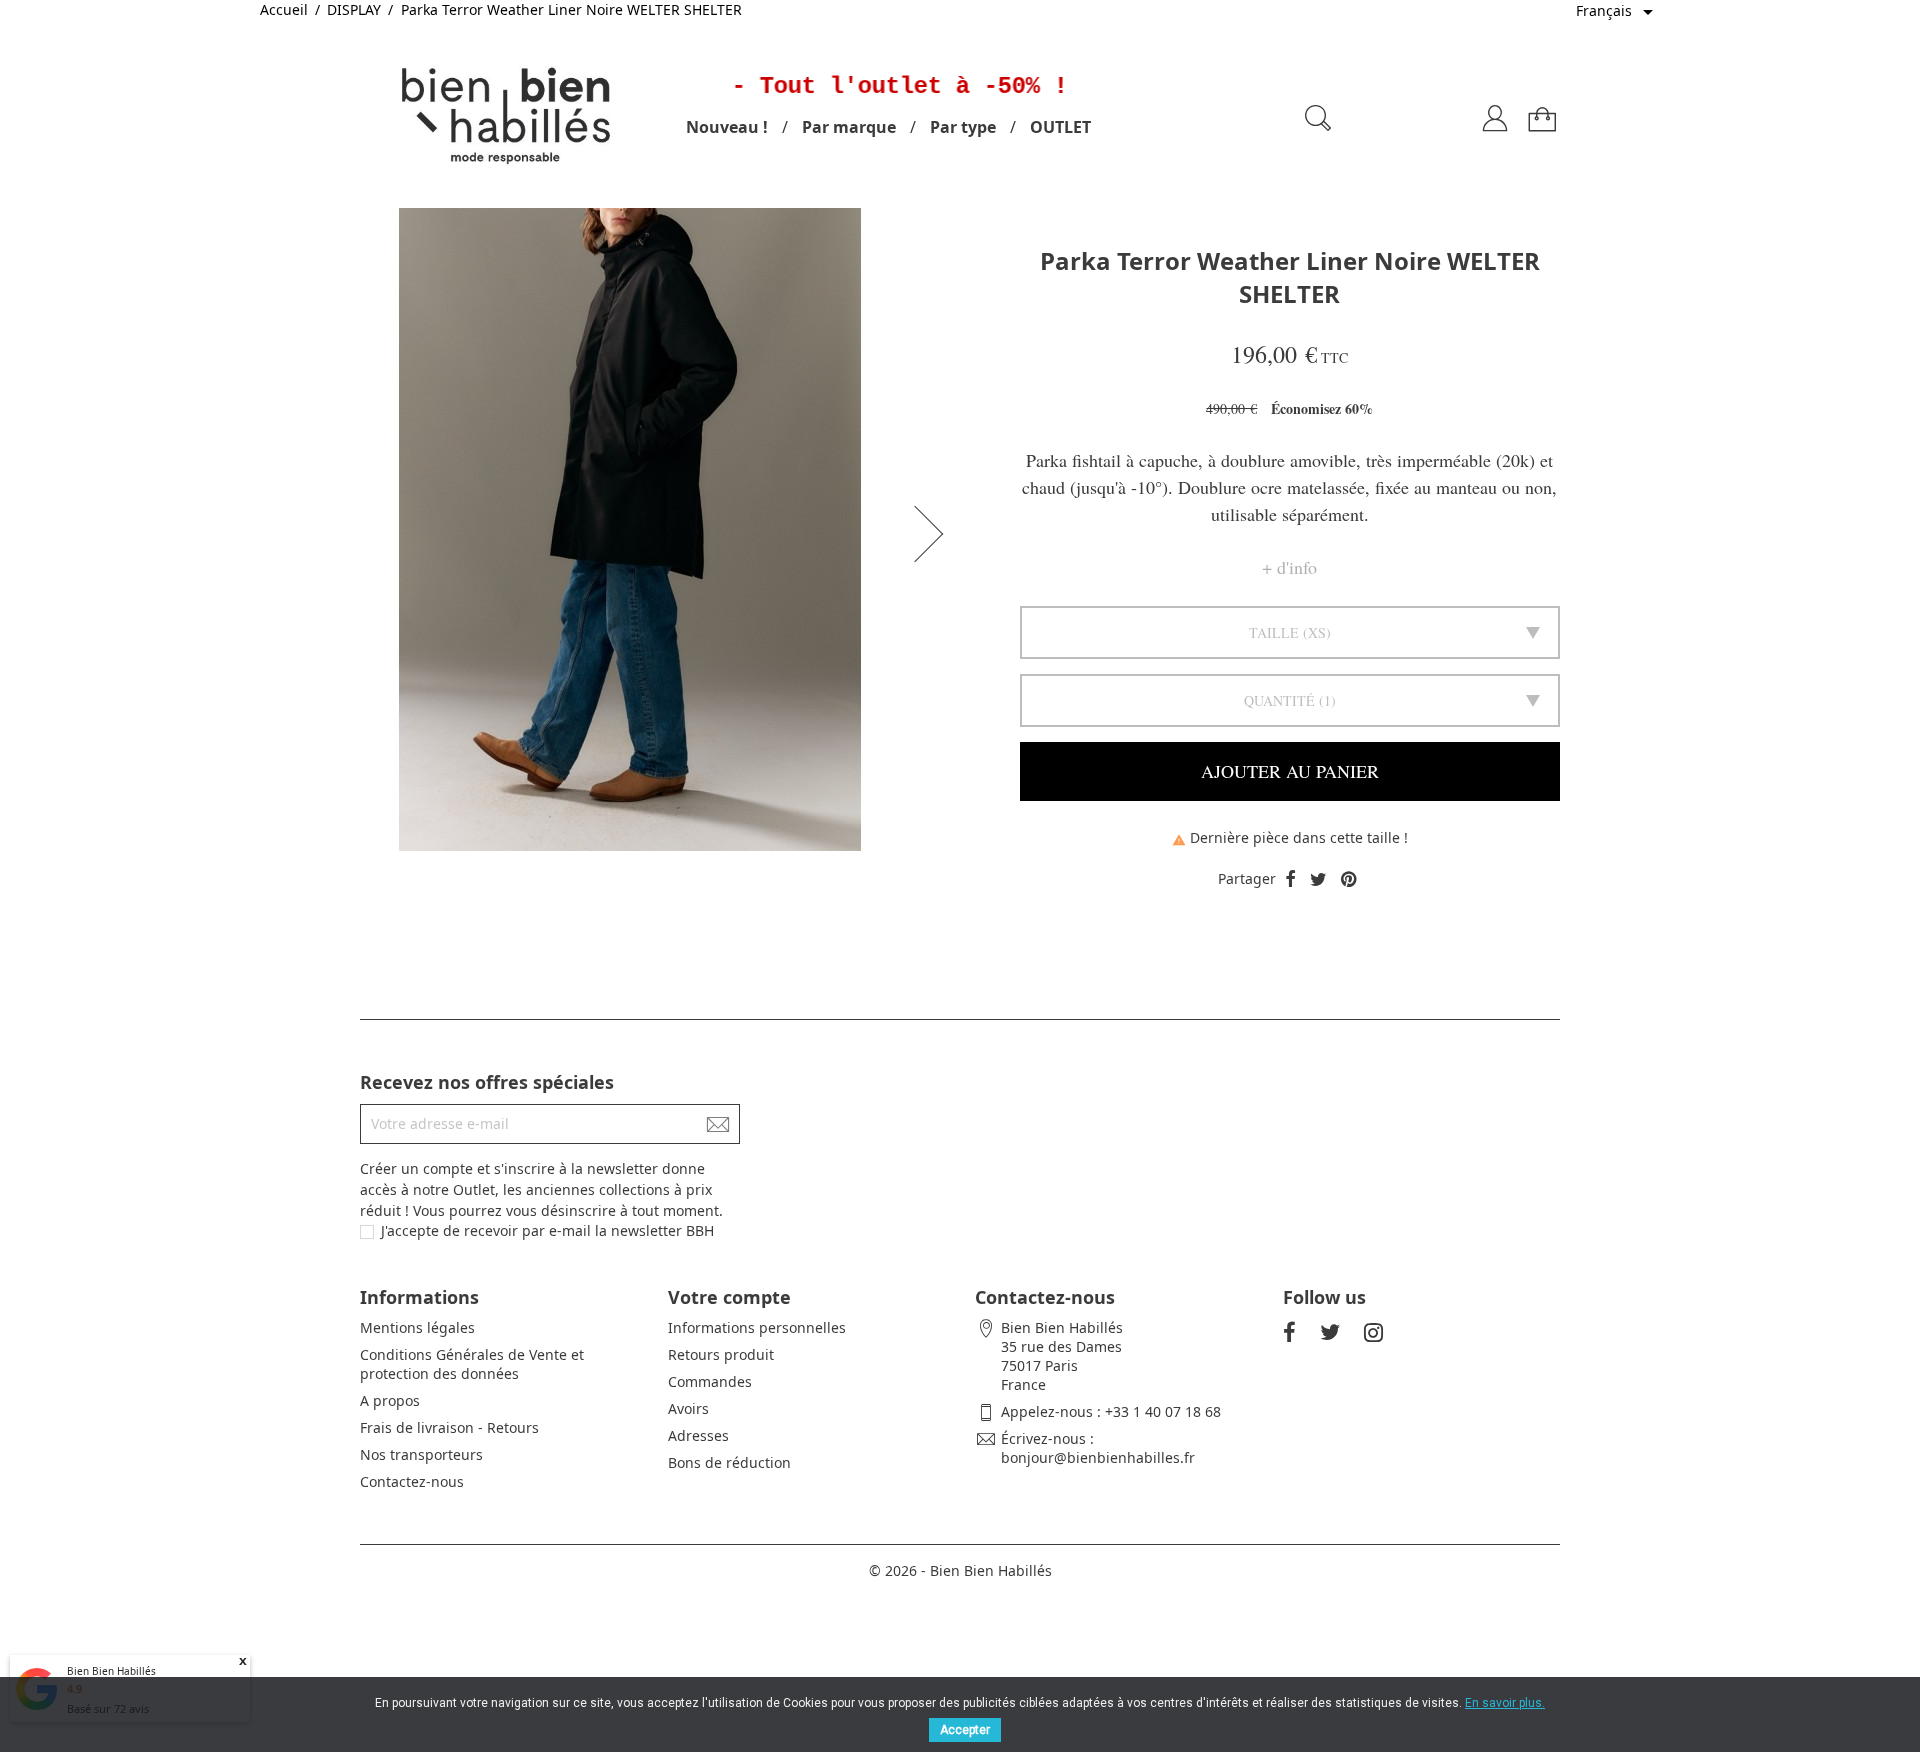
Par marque (849, 127)
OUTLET (1060, 127)
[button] (935, 534)
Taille (1274, 632)
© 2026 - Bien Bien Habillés (960, 1570)
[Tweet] (1318, 880)
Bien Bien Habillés (111, 1671)
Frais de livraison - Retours (449, 1427)
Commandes (710, 1381)
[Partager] (1290, 880)
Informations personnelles (757, 1327)
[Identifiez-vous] (1495, 110)
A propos (390, 1400)
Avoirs (688, 1408)
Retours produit (721, 1354)
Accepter (965, 1730)
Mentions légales (417, 1327)
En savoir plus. (1505, 1703)
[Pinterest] (1348, 880)
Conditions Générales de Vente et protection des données (472, 1364)
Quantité (1279, 700)
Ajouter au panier (1290, 771)
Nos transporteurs (421, 1454)
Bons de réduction (729, 1462)
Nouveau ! (727, 127)
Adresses (698, 1435)
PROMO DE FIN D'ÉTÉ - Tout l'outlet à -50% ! (748, 86)
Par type (963, 127)
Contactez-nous (412, 1481)
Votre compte (729, 1297)
